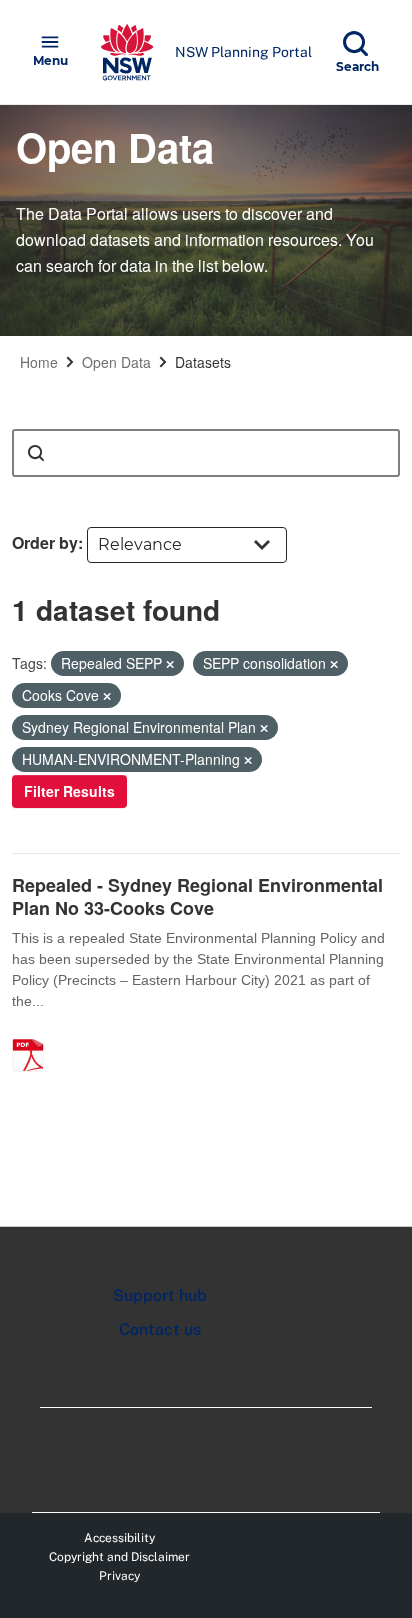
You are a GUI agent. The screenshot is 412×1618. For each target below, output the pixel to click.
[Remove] (170, 664)
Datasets (203, 362)
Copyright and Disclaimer (119, 1557)
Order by (45, 542)
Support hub (160, 1295)
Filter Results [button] (69, 791)
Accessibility (119, 1538)
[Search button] (36, 453)
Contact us (160, 1329)
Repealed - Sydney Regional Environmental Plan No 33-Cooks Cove (197, 896)
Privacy (119, 1576)
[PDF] (35, 1034)
